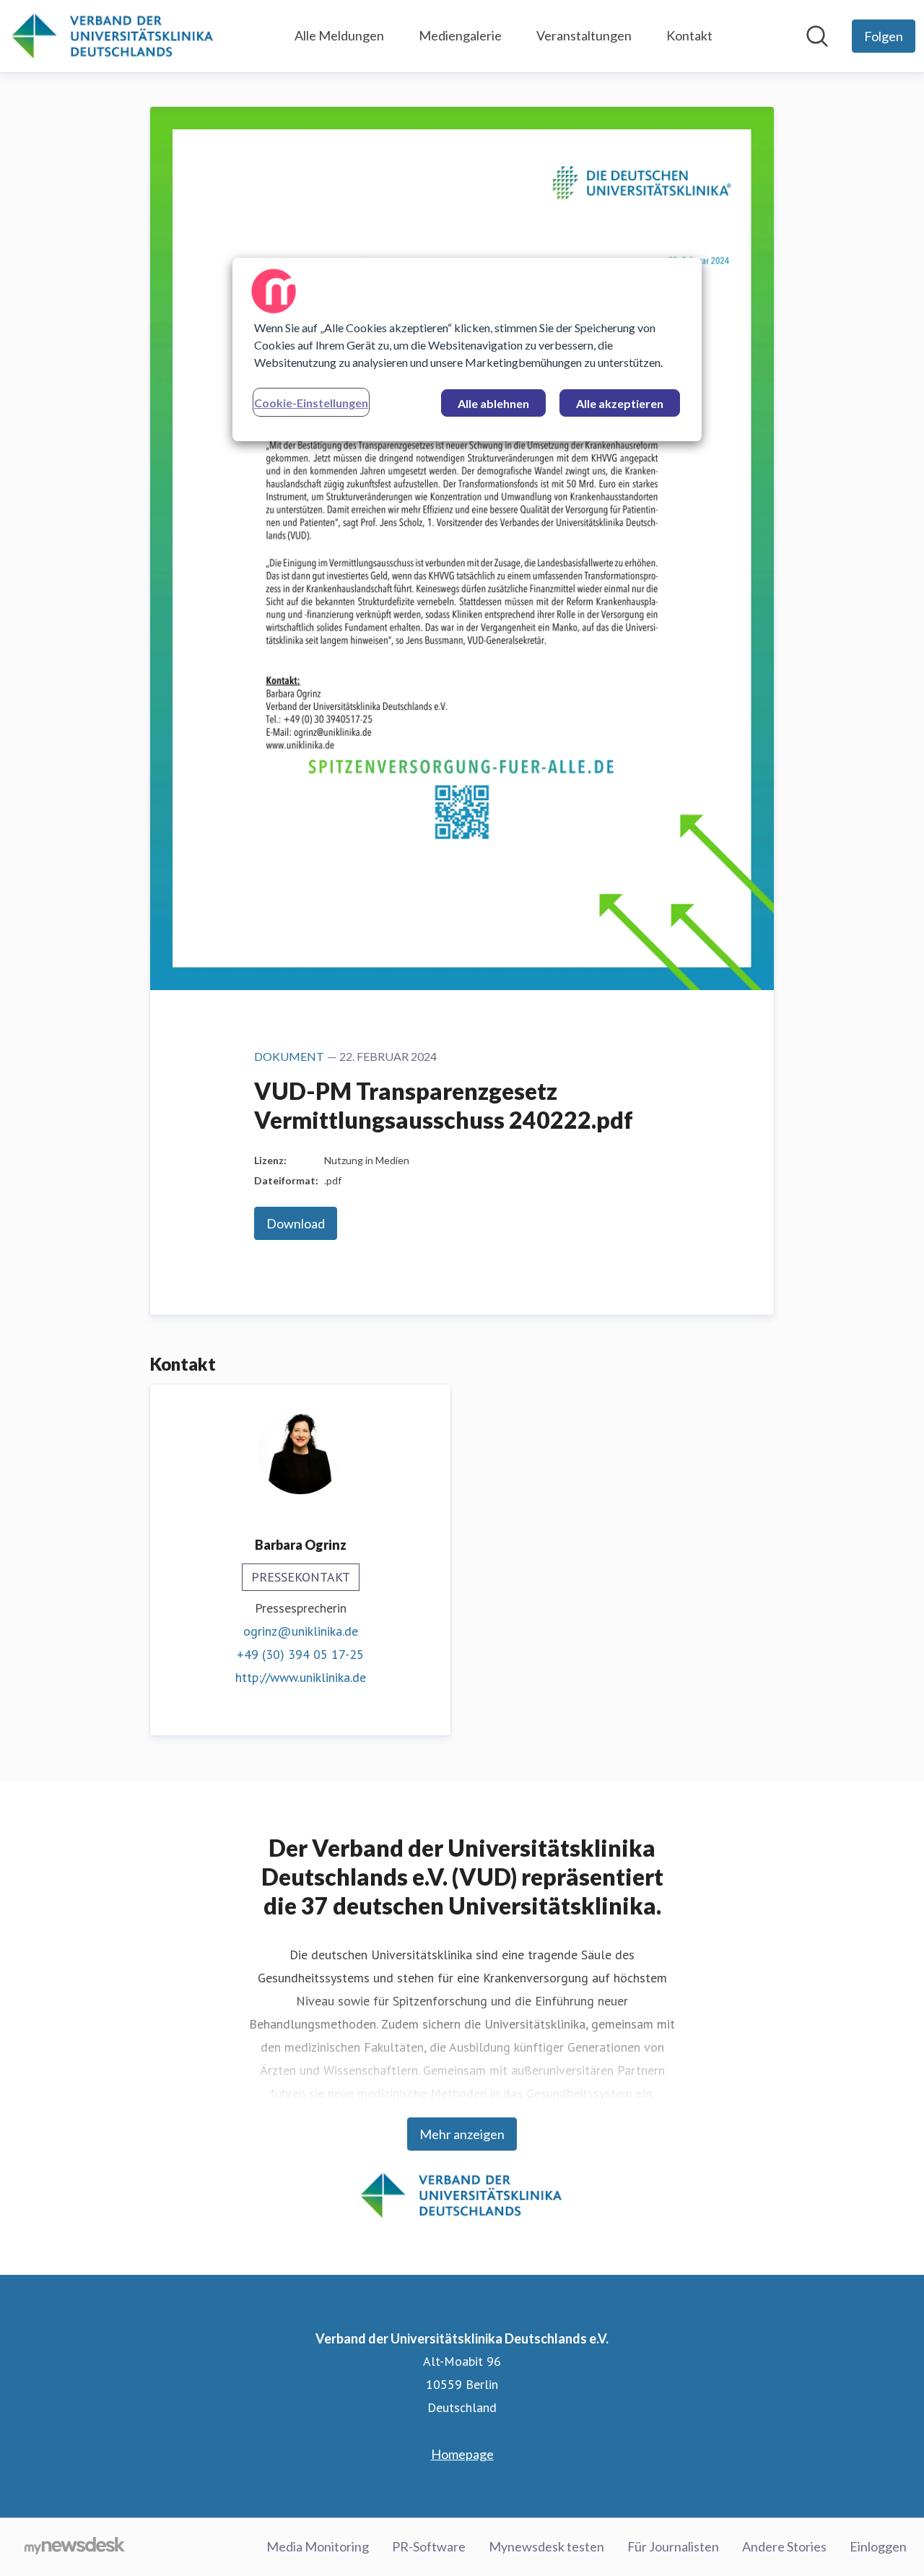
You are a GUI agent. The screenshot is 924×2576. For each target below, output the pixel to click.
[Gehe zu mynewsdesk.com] (75, 2547)
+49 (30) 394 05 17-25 (300, 1654)
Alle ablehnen (493, 403)
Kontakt (689, 35)
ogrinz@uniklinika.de (301, 1631)
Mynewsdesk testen (546, 2546)
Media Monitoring (318, 2546)
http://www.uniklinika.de (301, 1677)
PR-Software (429, 2546)
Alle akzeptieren (620, 403)
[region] (467, 350)
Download (296, 1223)
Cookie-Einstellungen (311, 403)
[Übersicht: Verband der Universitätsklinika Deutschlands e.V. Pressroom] (113, 36)
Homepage (462, 2454)
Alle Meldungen (339, 35)
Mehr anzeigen (462, 2134)
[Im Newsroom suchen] (817, 36)
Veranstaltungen (584, 35)
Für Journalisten (673, 2546)
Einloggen (878, 2546)
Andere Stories (784, 2546)
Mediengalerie (460, 35)
